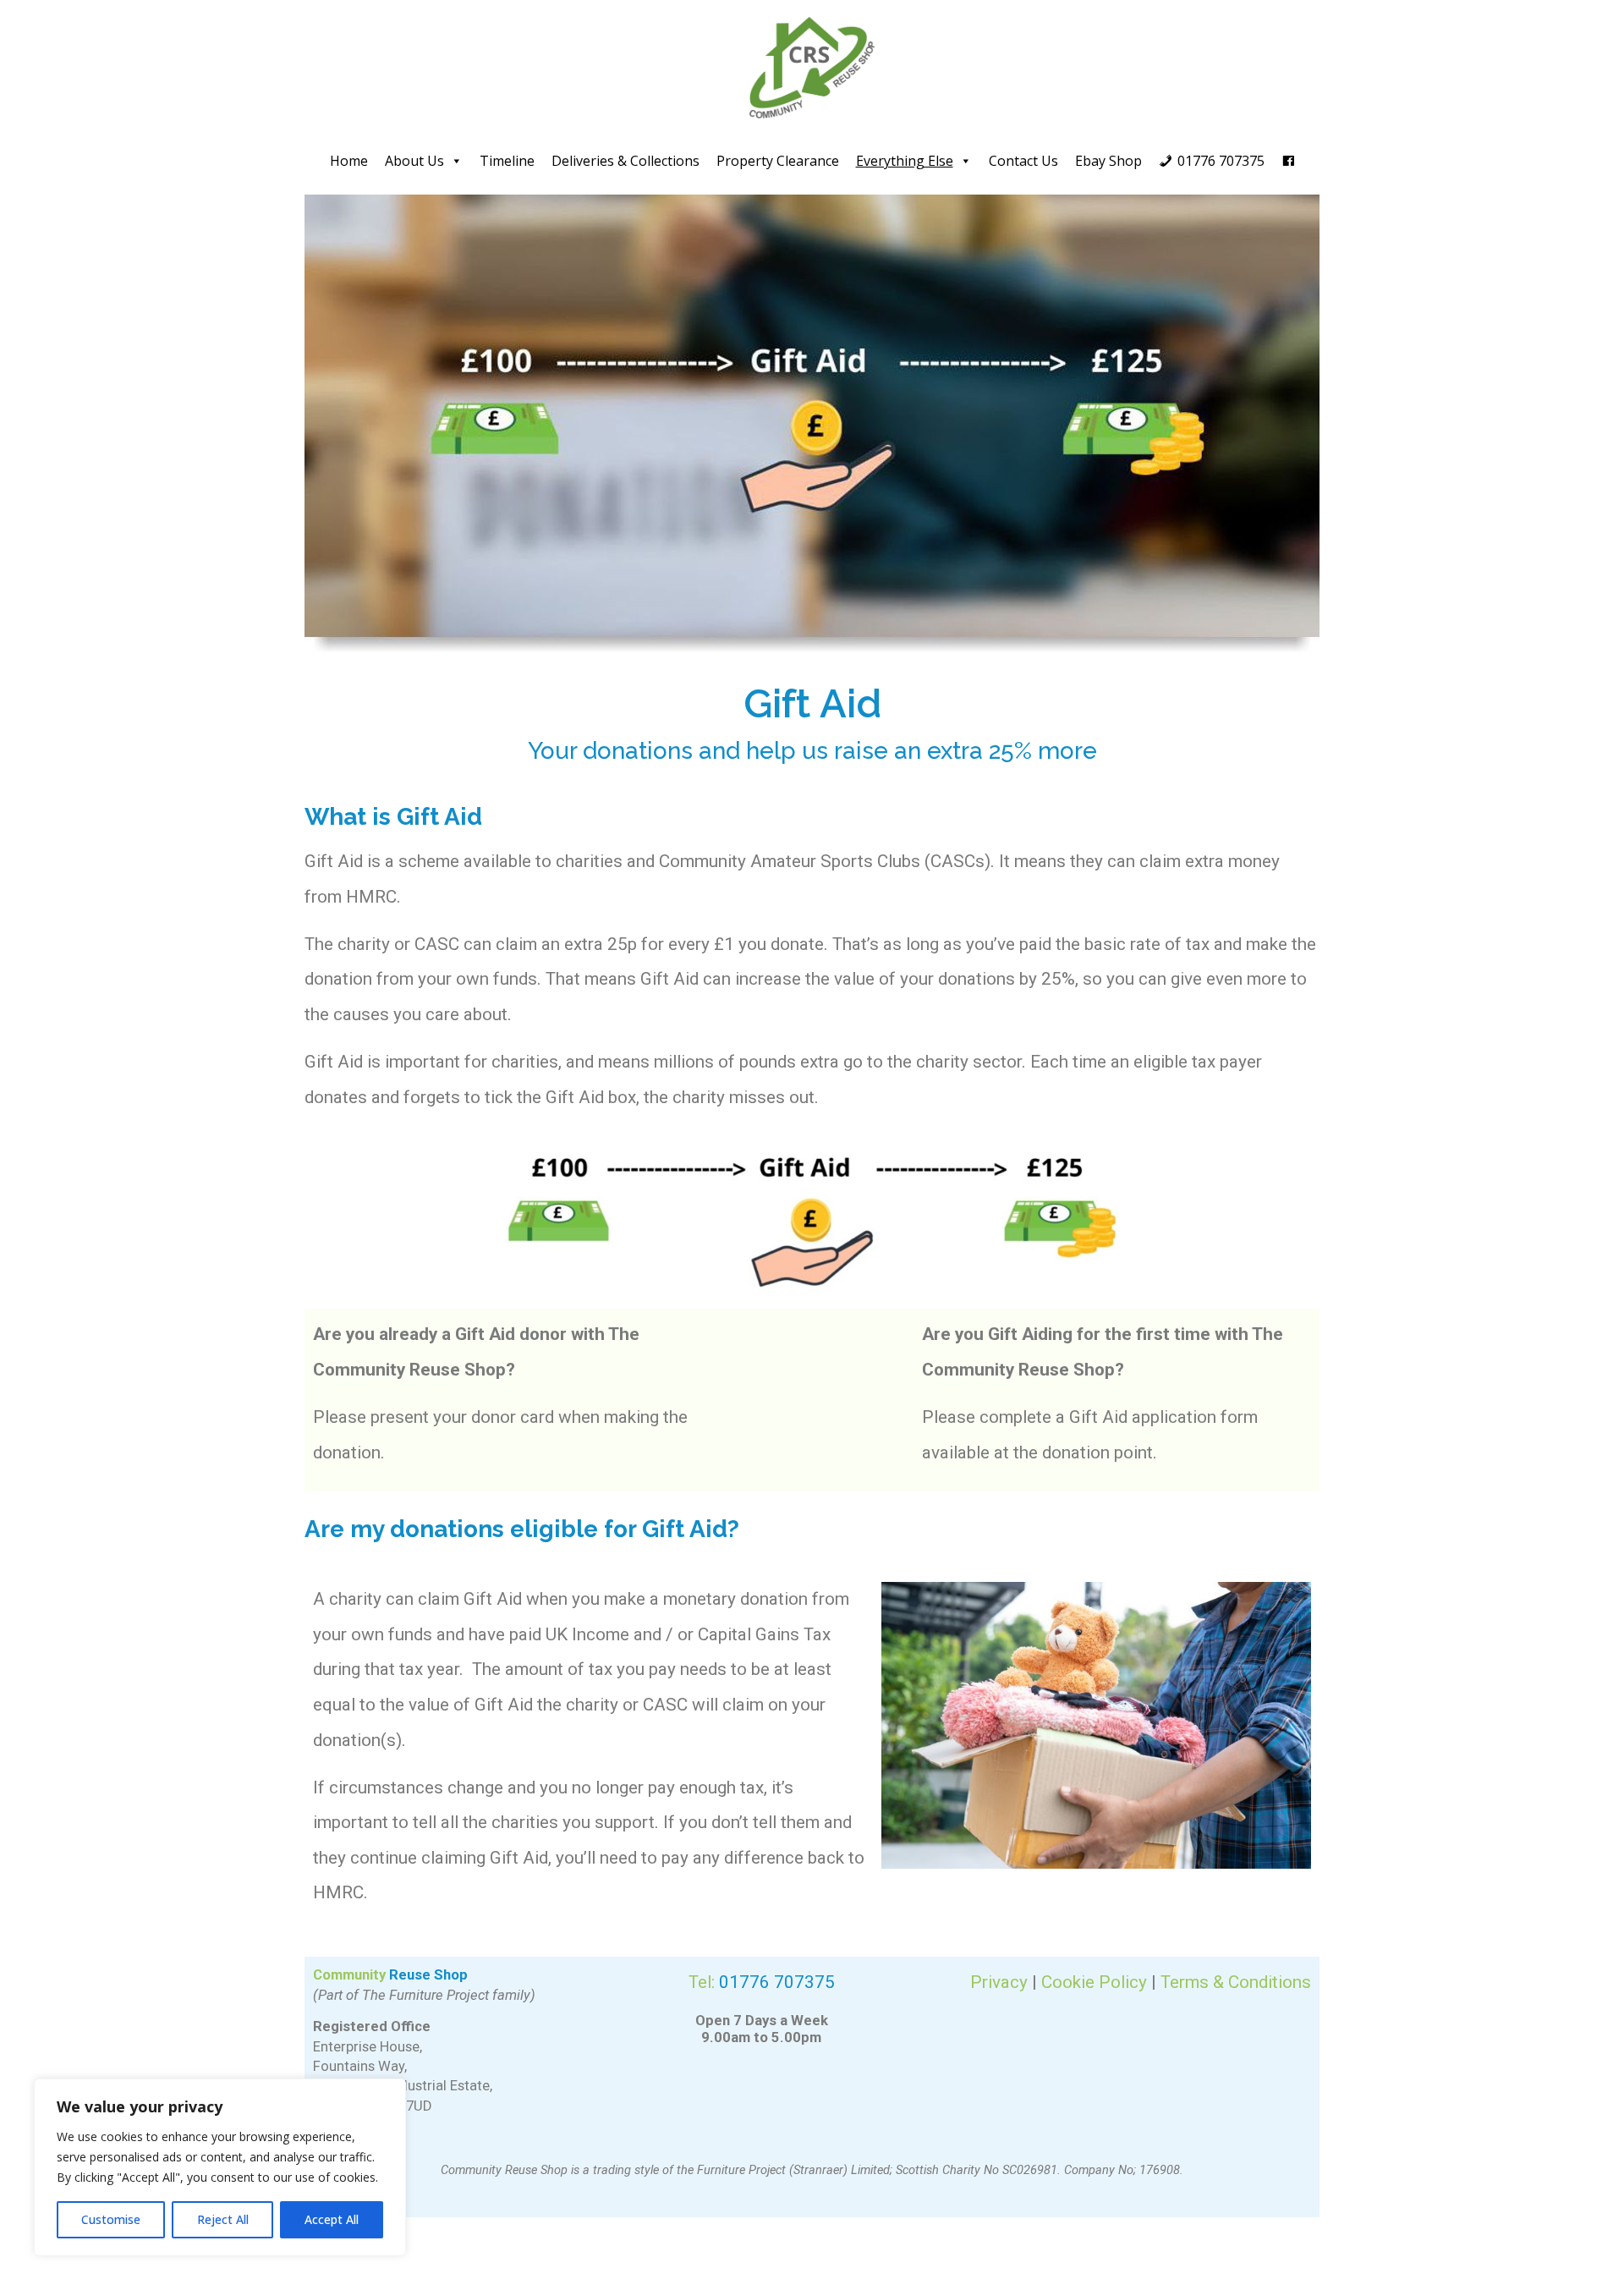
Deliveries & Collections (625, 161)
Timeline (507, 161)
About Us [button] (414, 161)
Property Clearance (778, 161)
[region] (220, 2167)
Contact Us (1023, 161)
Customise (111, 2219)
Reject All (223, 2219)
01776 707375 (1221, 161)
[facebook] (1288, 161)
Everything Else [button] (905, 161)
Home (349, 161)
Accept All (332, 2219)
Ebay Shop (1108, 161)
